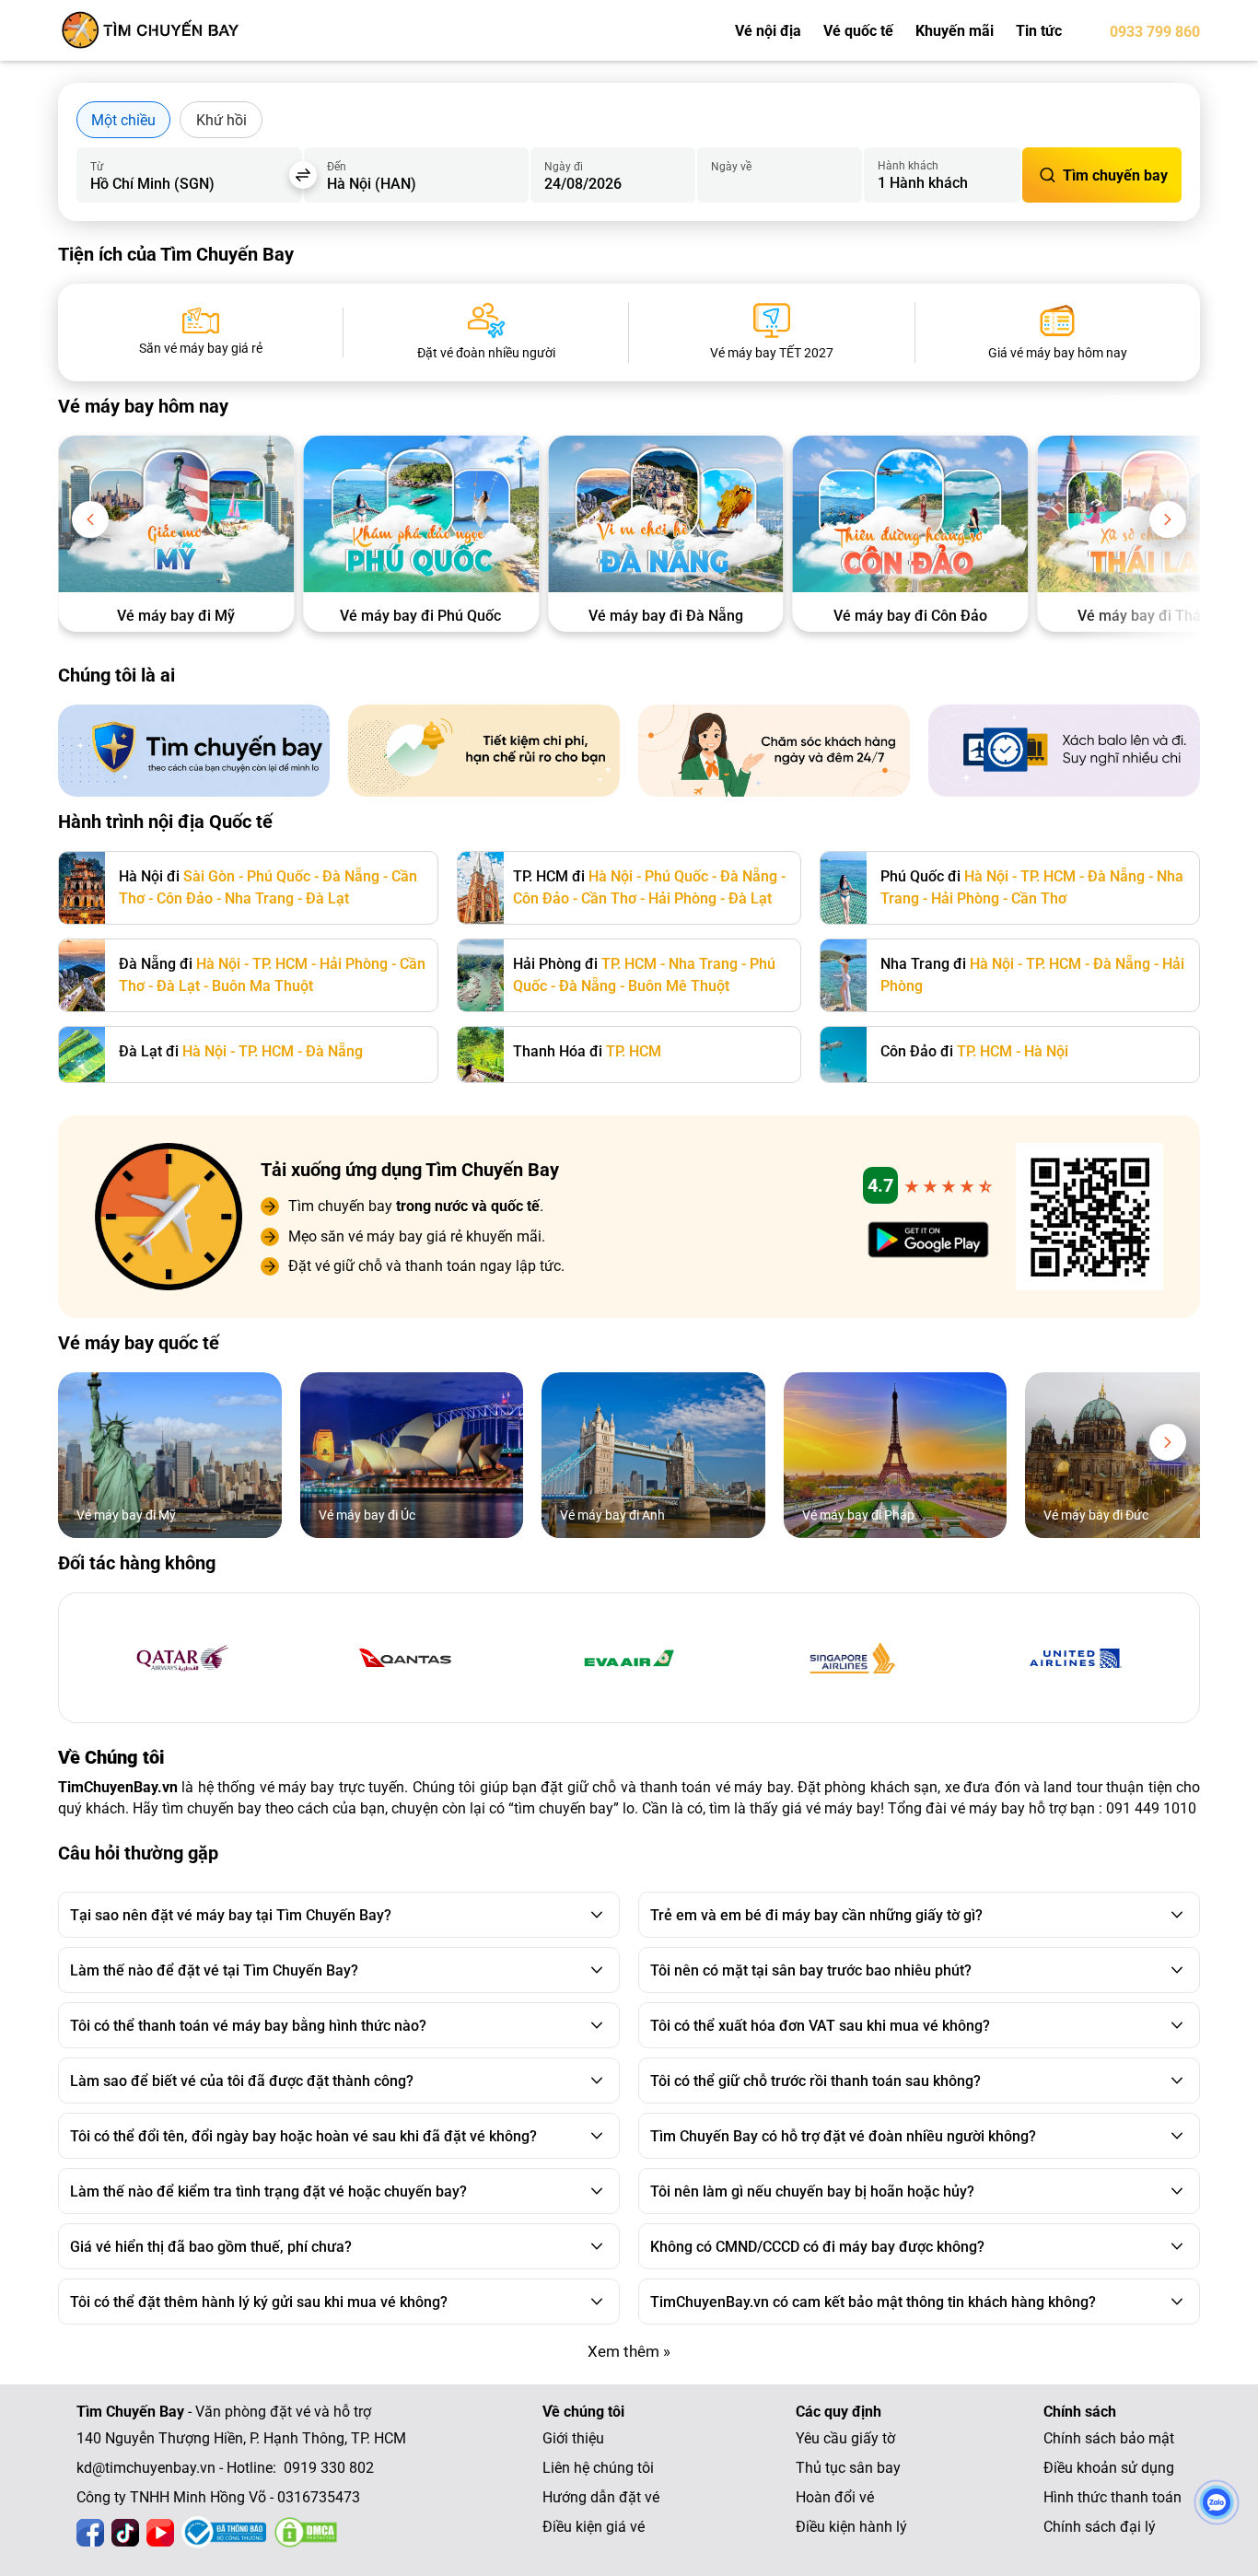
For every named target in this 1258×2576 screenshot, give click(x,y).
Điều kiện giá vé (594, 2527)
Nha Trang (259, 898)
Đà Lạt (327, 898)
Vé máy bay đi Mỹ (176, 616)
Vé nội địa (768, 31)
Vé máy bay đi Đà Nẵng (666, 616)
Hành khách (908, 166)
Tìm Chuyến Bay (130, 2412)
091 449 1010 (1151, 1808)
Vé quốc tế (858, 31)
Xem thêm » (629, 2351)
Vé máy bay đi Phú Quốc (420, 616)
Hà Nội (611, 876)
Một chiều (123, 120)
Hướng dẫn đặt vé (601, 2497)
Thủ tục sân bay (848, 2468)
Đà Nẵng (351, 876)
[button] (90, 519)
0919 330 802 (329, 2468)
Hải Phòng (682, 898)
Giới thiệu (573, 2438)
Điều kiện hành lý (851, 2527)
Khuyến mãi (955, 31)
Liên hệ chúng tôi (598, 2468)
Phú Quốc (279, 876)
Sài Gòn (209, 876)
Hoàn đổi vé (835, 2497)
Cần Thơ (609, 898)
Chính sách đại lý (1100, 2527)
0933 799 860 (1155, 32)
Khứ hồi (221, 120)
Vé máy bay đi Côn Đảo (910, 616)
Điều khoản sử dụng (1109, 2468)
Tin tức (1039, 31)
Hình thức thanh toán (1112, 2497)
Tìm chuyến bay (1115, 175)
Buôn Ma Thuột (262, 986)
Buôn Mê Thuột (679, 986)
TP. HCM (1048, 876)
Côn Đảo (185, 898)
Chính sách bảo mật (1109, 2438)
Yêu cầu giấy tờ (845, 2438)
